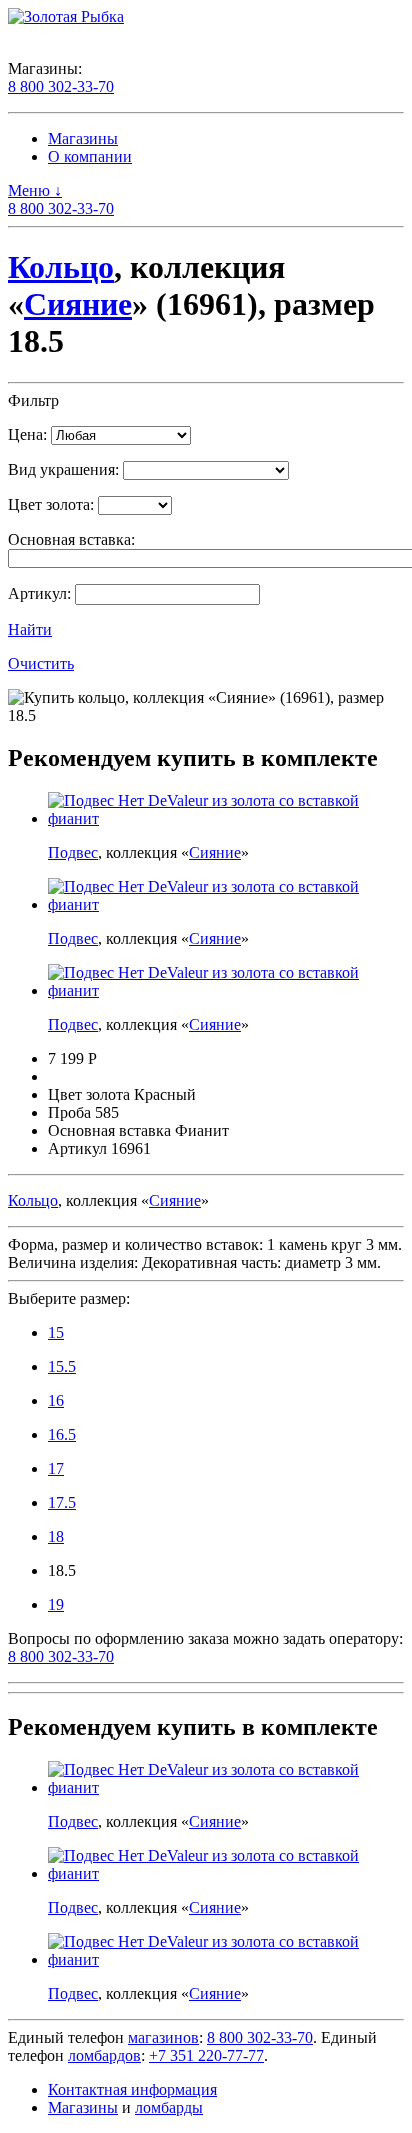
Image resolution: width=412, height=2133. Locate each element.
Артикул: (39, 593)
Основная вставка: (71, 539)
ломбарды (169, 2107)
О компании (90, 156)
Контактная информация (132, 2089)
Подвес (73, 852)
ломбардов (104, 2055)
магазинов (163, 2037)
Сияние (78, 304)
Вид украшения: (63, 469)
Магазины (83, 138)
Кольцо (61, 267)
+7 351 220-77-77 (206, 2055)
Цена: (27, 434)
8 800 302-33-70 (61, 86)
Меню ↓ (35, 190)
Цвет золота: (51, 504)
